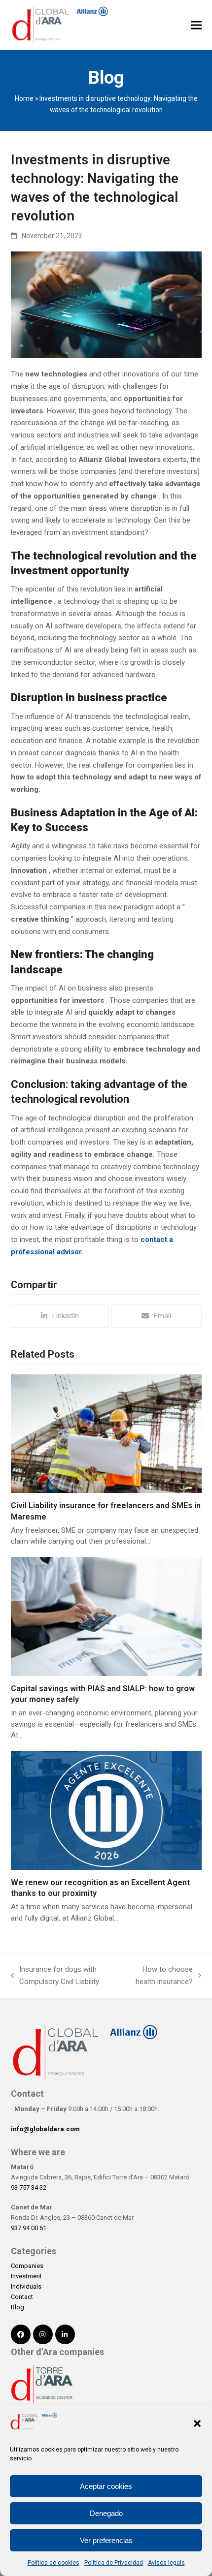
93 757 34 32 (29, 2188)
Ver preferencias (106, 2540)
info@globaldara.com (45, 2129)
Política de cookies (53, 2563)
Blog (18, 2307)
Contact (22, 2297)
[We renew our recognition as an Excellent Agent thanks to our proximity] (106, 1810)
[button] (197, 2423)
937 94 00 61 (29, 2228)
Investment (26, 2276)
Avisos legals (166, 2563)
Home (24, 98)
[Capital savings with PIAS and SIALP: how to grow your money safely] (106, 1616)
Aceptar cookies (106, 2486)
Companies (27, 2266)
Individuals (26, 2286)
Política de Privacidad (114, 2563)
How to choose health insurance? (160, 1976)
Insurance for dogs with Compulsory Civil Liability (55, 1976)
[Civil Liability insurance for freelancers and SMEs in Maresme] (106, 1433)
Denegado (106, 2513)
